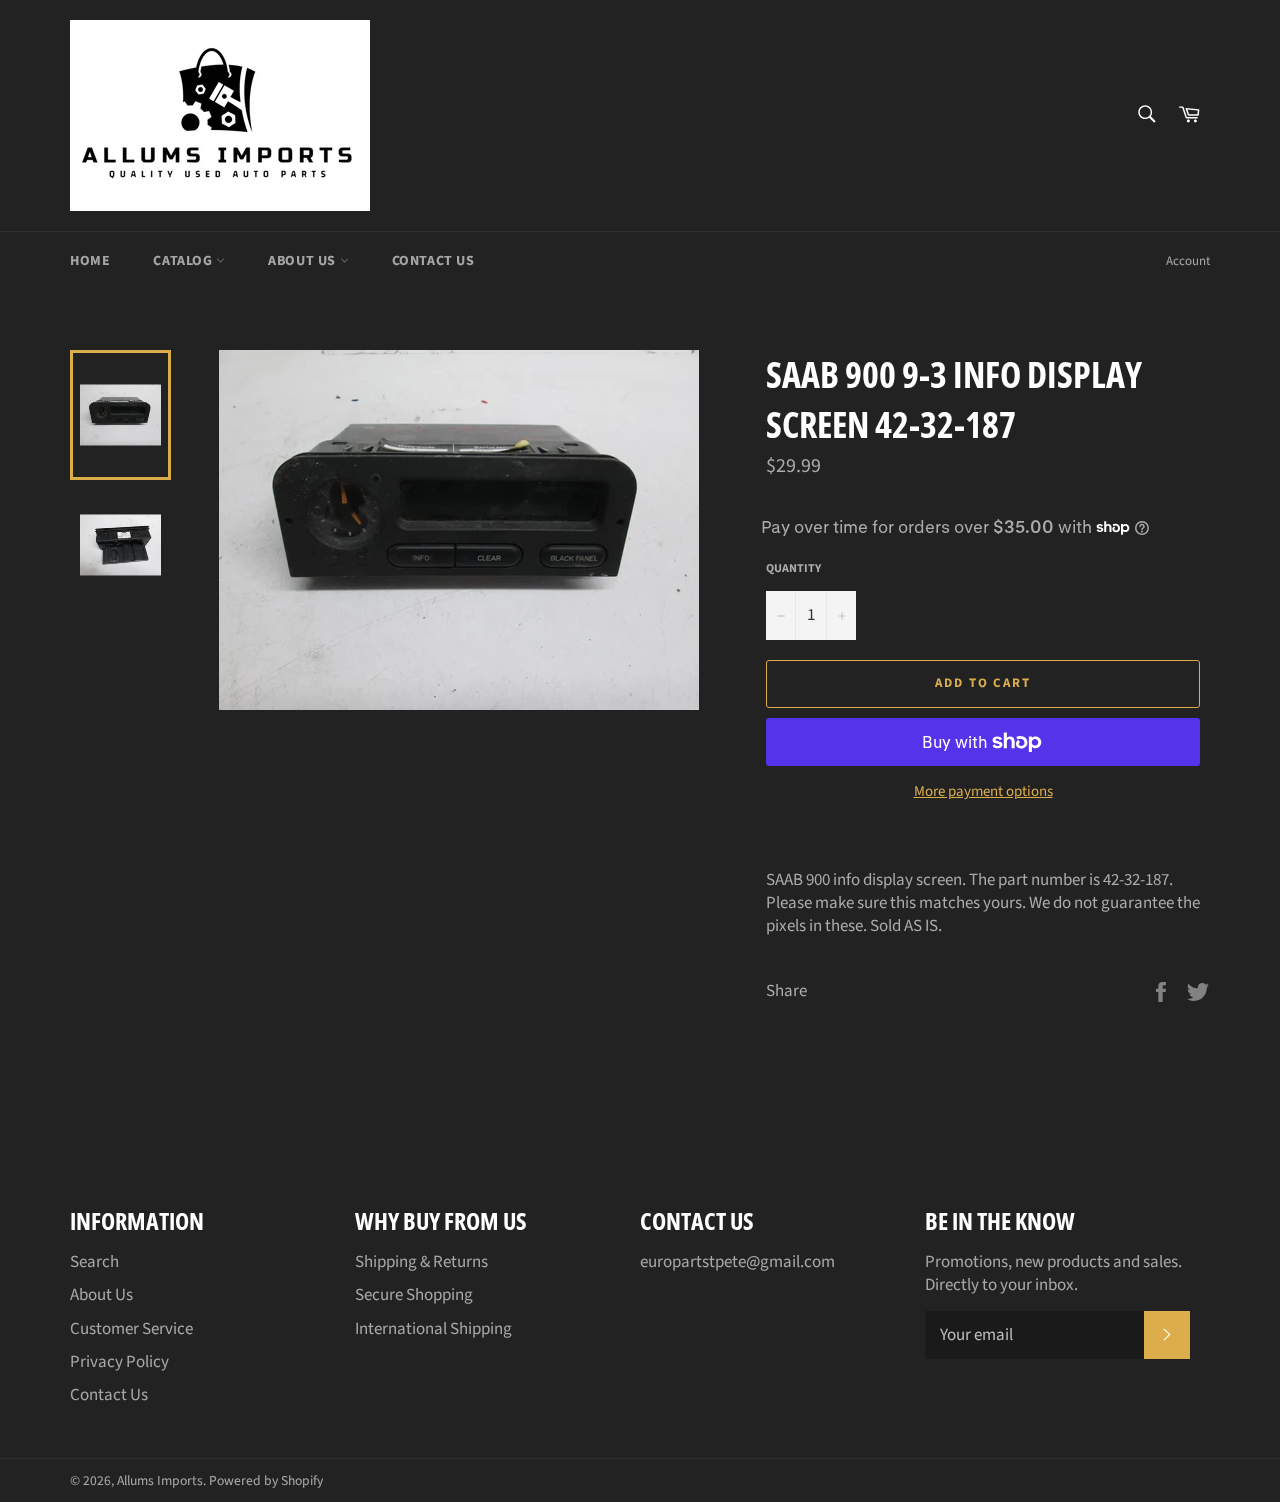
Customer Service (131, 1329)
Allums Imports (160, 1480)
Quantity (793, 569)
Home (90, 261)
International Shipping (433, 1329)
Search (94, 1262)
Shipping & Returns (421, 1262)
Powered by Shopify (266, 1480)
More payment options (983, 792)
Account (1188, 261)
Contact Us (433, 261)
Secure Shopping (414, 1295)
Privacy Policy (119, 1362)
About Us (303, 261)
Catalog (184, 261)
